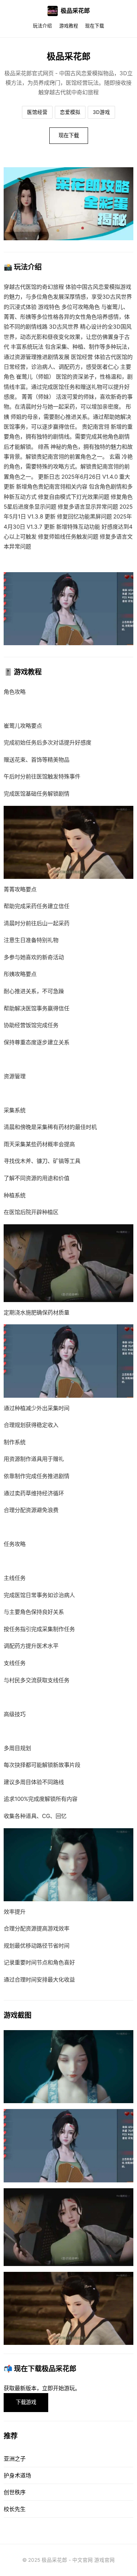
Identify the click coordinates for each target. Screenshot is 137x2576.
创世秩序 (15, 2492)
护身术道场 (17, 2475)
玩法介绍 (42, 26)
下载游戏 (26, 2402)
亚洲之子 (15, 2459)
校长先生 (15, 2509)
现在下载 (95, 26)
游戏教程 (69, 26)
